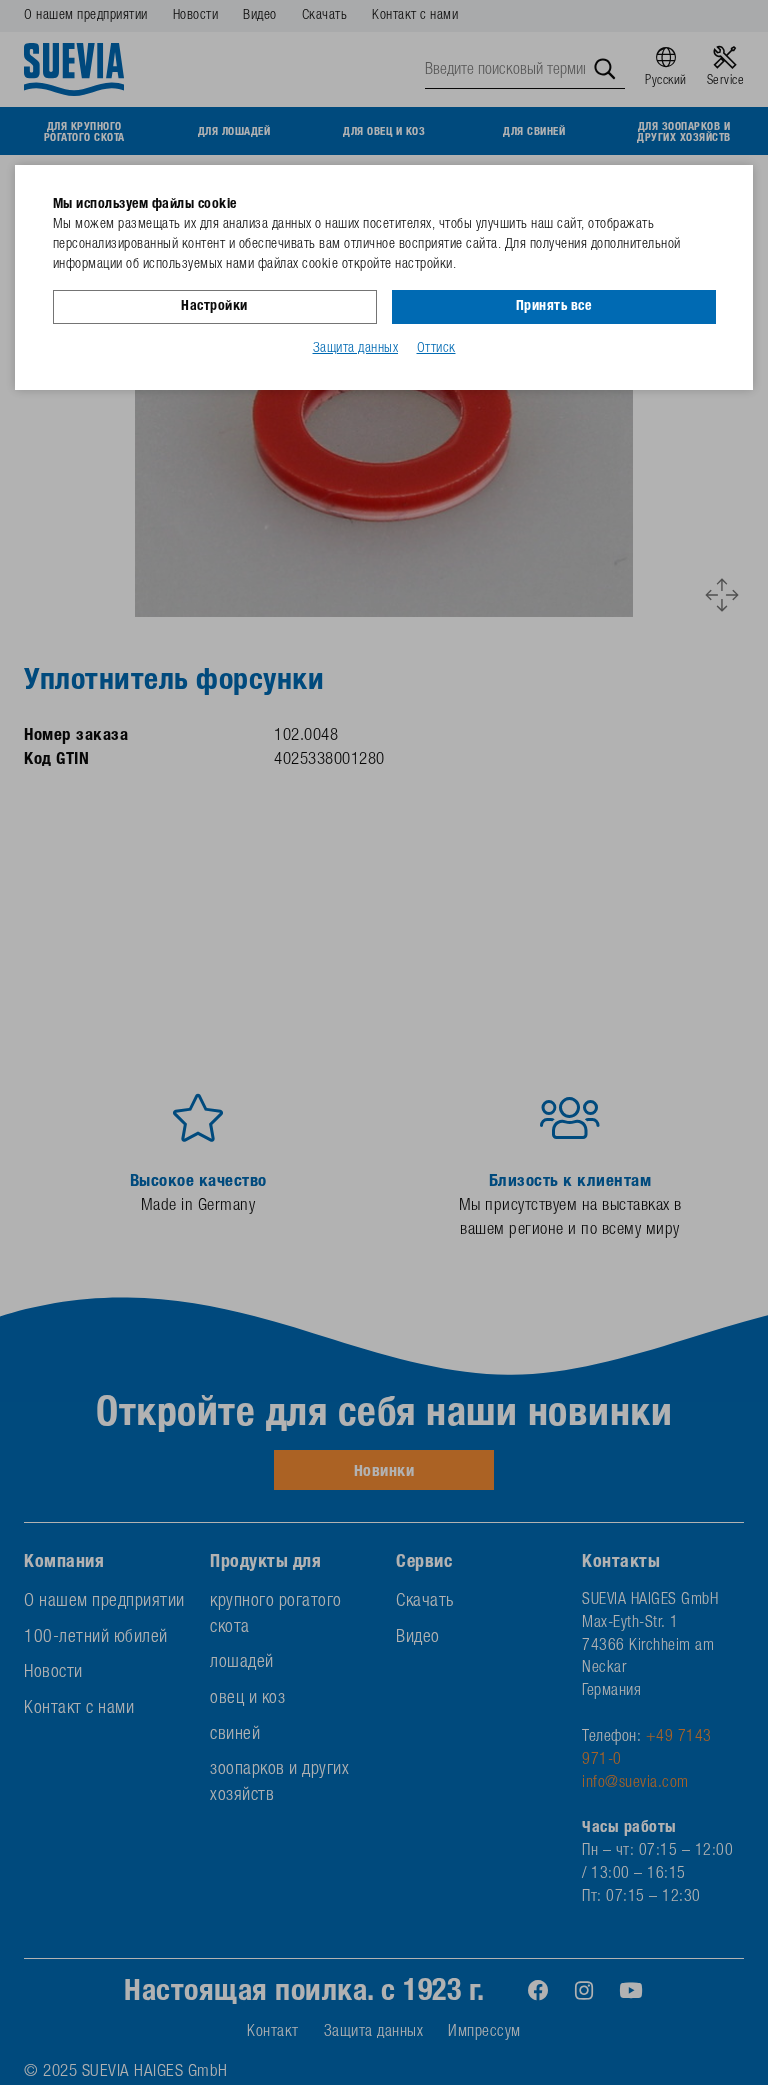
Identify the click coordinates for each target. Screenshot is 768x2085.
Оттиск (436, 349)
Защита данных (356, 349)
